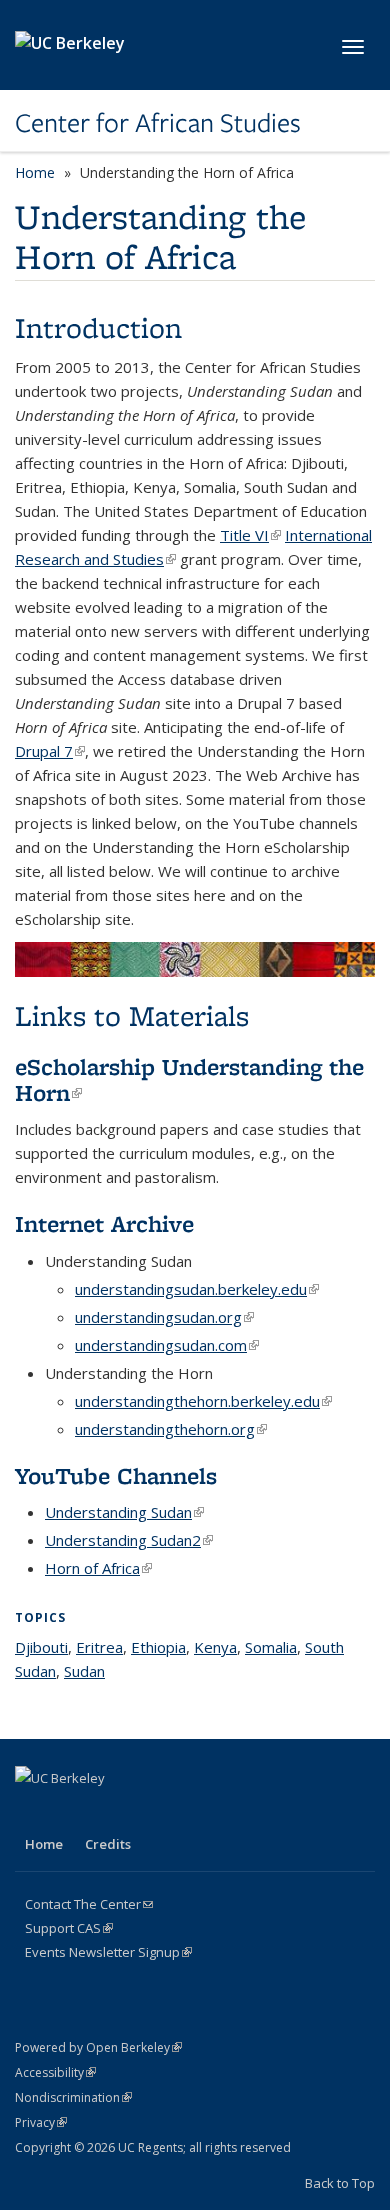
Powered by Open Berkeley (98, 2047)
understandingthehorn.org (171, 1429)
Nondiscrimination (73, 2097)
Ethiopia (158, 1647)
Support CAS (69, 1928)
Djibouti (41, 1647)
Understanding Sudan (124, 1512)
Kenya (215, 1647)
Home (35, 172)
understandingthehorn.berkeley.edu (203, 1401)
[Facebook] (33, 1812)
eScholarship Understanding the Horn (189, 1079)
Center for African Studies (158, 123)
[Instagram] (189, 1812)
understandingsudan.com (167, 1345)
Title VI (250, 535)
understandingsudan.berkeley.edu (197, 1289)
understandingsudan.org (164, 1317)
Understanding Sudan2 (129, 1540)
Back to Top (340, 2183)
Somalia (271, 1647)
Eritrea (99, 1647)
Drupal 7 (50, 751)
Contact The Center (89, 1904)
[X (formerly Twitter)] (72, 1812)
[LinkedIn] (111, 1812)
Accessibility (55, 2072)
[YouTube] (150, 1812)
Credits (108, 1844)
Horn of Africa (98, 1568)
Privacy (41, 2122)
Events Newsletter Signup (108, 1952)
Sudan (84, 1671)
